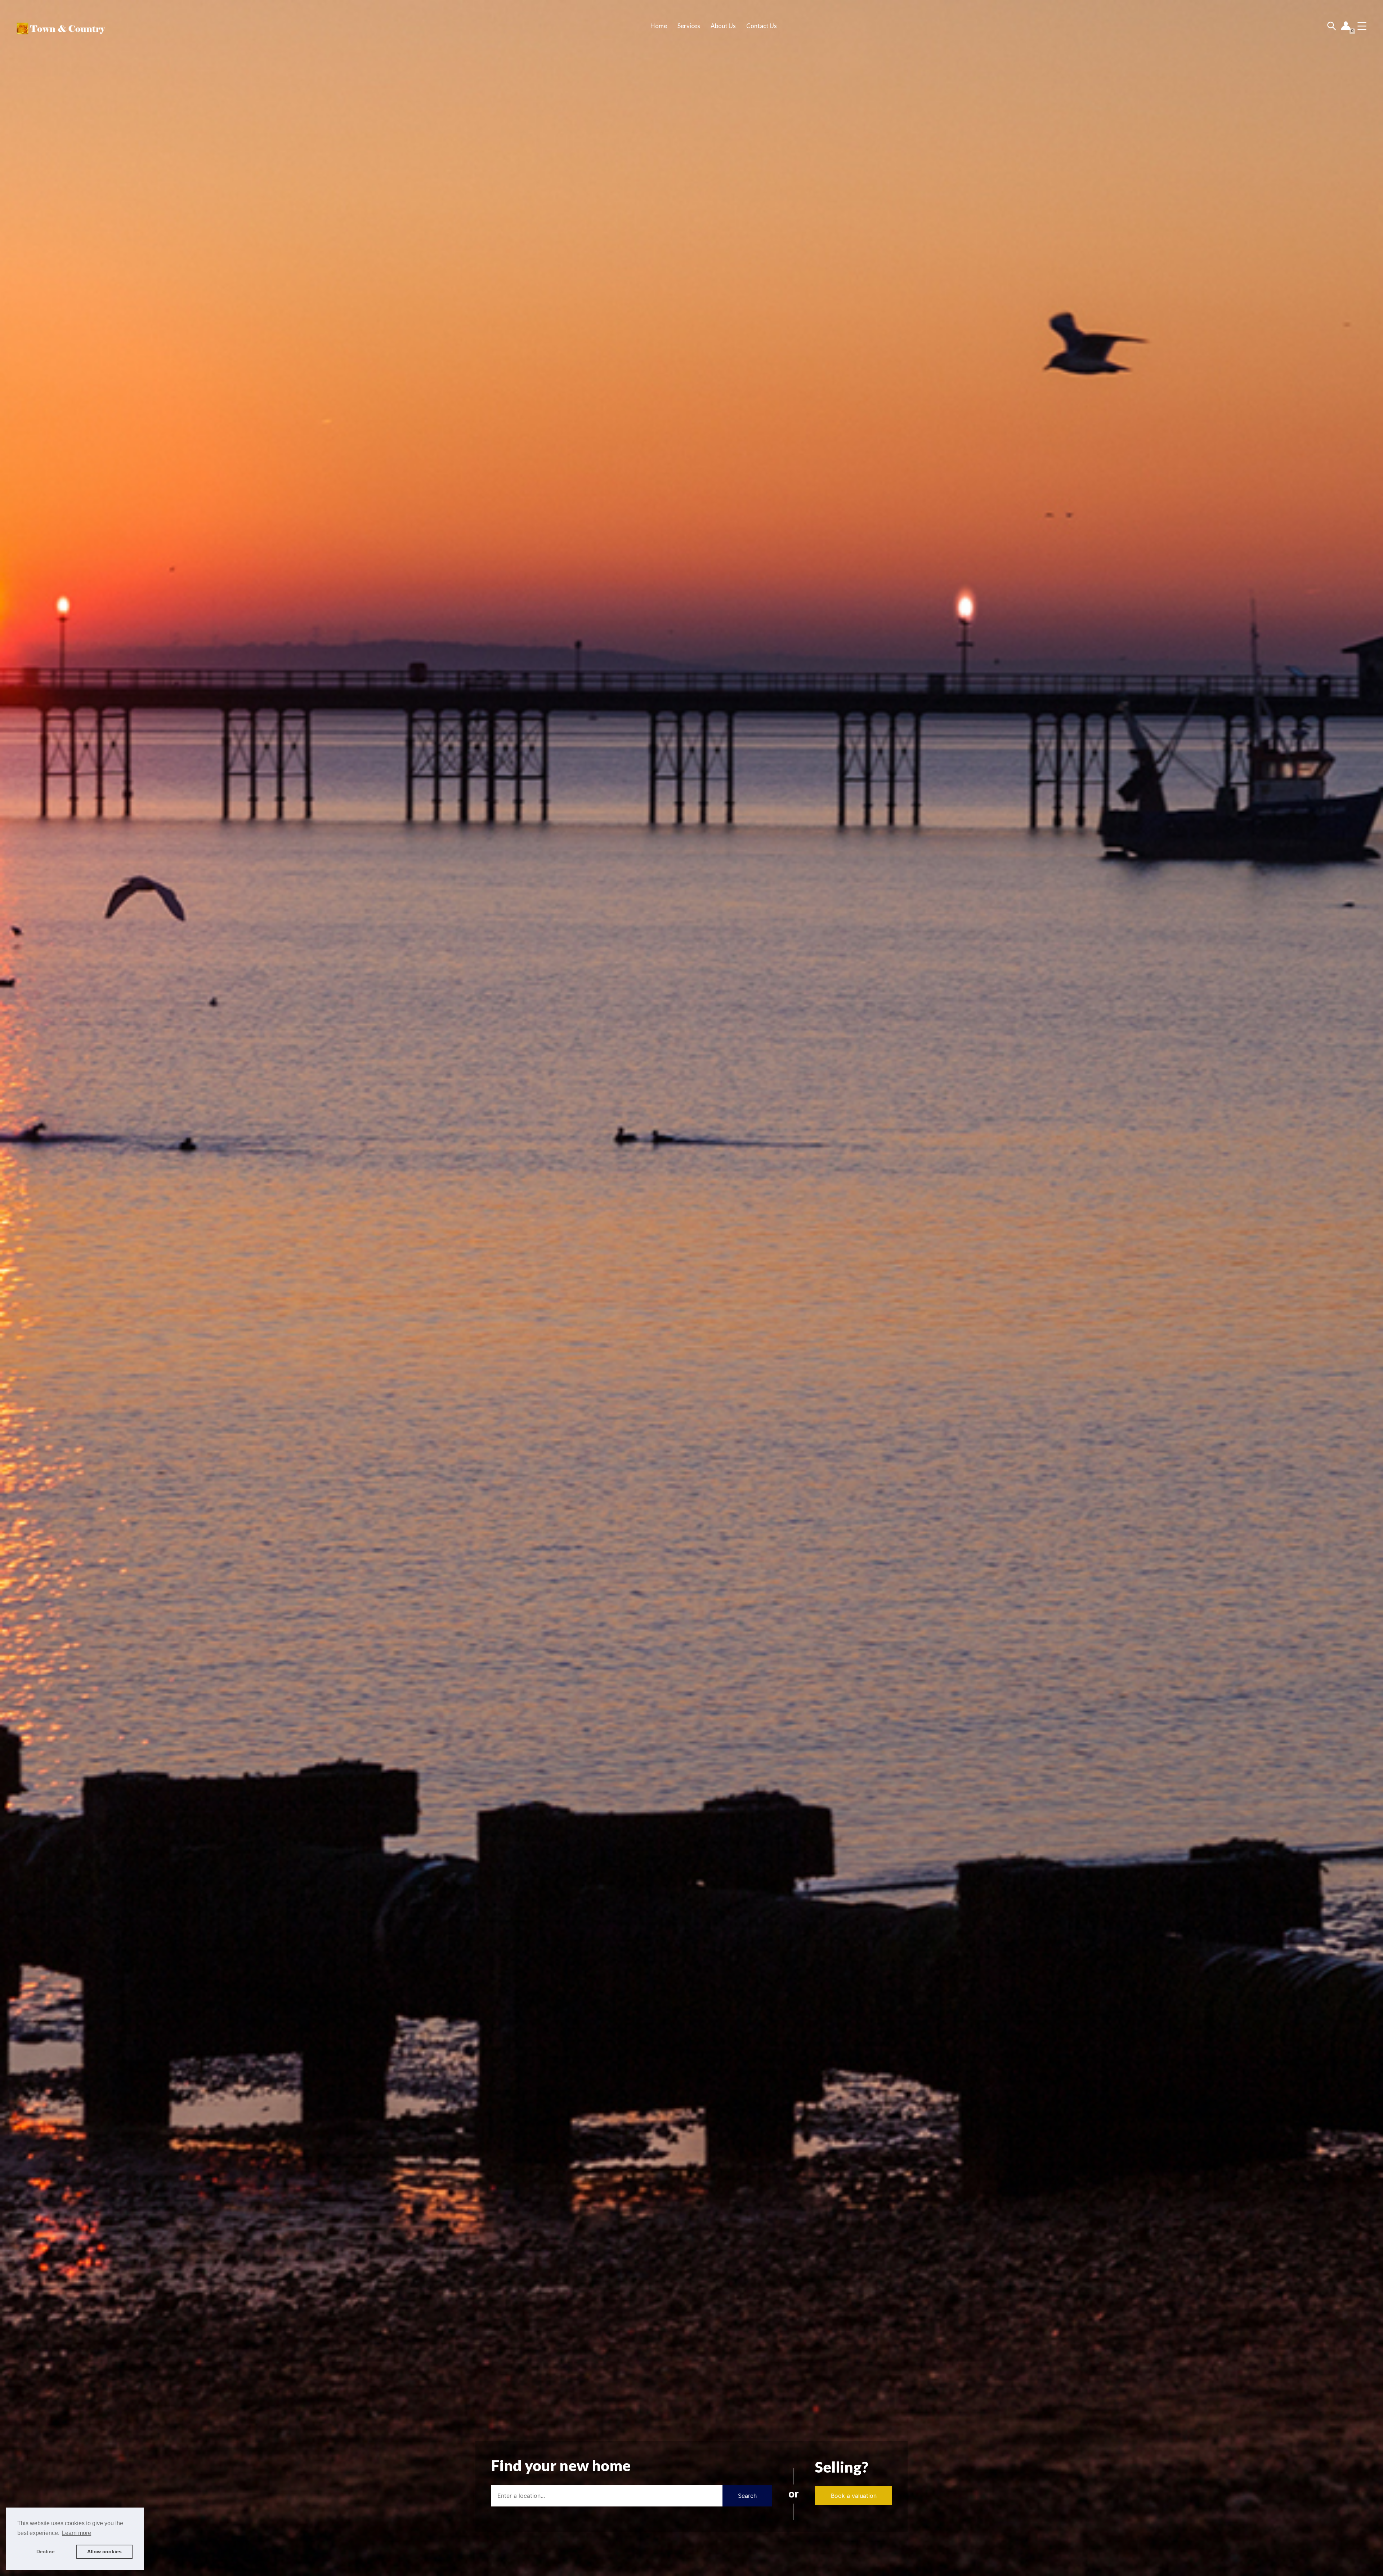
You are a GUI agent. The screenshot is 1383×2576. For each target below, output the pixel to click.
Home (659, 26)
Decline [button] (46, 2552)
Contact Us (762, 26)
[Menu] (1362, 26)
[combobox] (607, 2496)
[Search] (1332, 26)
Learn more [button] (77, 2533)
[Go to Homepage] (60, 26)
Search (747, 2496)
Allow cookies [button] (104, 2552)
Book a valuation (854, 2496)
